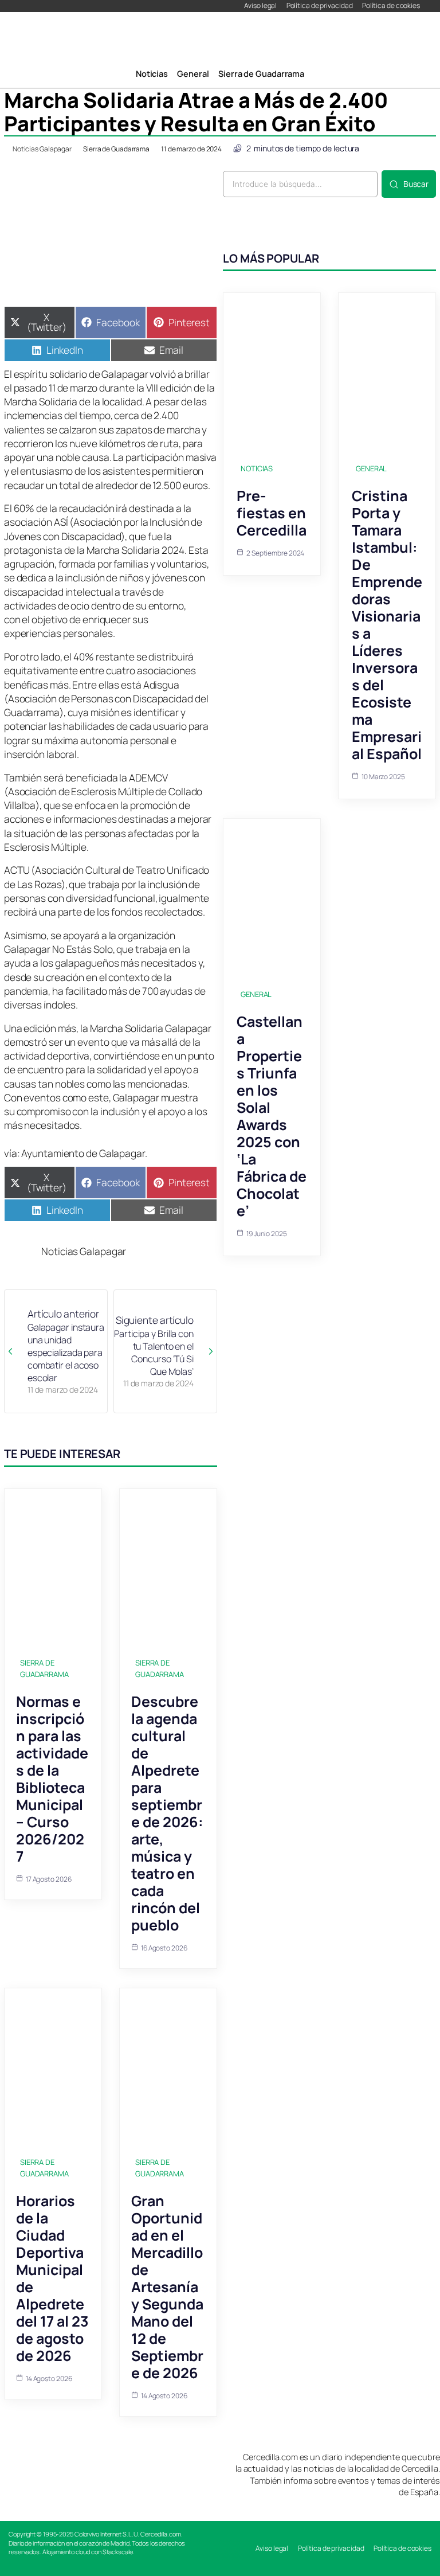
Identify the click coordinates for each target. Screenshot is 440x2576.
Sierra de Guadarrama (116, 149)
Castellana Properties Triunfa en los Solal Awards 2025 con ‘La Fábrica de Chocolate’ (272, 1116)
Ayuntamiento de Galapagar (83, 1153)
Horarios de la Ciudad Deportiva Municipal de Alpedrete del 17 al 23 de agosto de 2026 (52, 2278)
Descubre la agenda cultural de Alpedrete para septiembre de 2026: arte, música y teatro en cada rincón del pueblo (167, 1813)
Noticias (257, 468)
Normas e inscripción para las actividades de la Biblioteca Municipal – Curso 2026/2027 (52, 1779)
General (371, 468)
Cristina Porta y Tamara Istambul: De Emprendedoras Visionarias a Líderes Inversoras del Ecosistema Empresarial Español (387, 625)
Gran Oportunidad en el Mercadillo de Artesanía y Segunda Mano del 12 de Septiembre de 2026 (167, 2287)
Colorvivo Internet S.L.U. (107, 2534)
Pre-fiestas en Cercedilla (272, 513)
